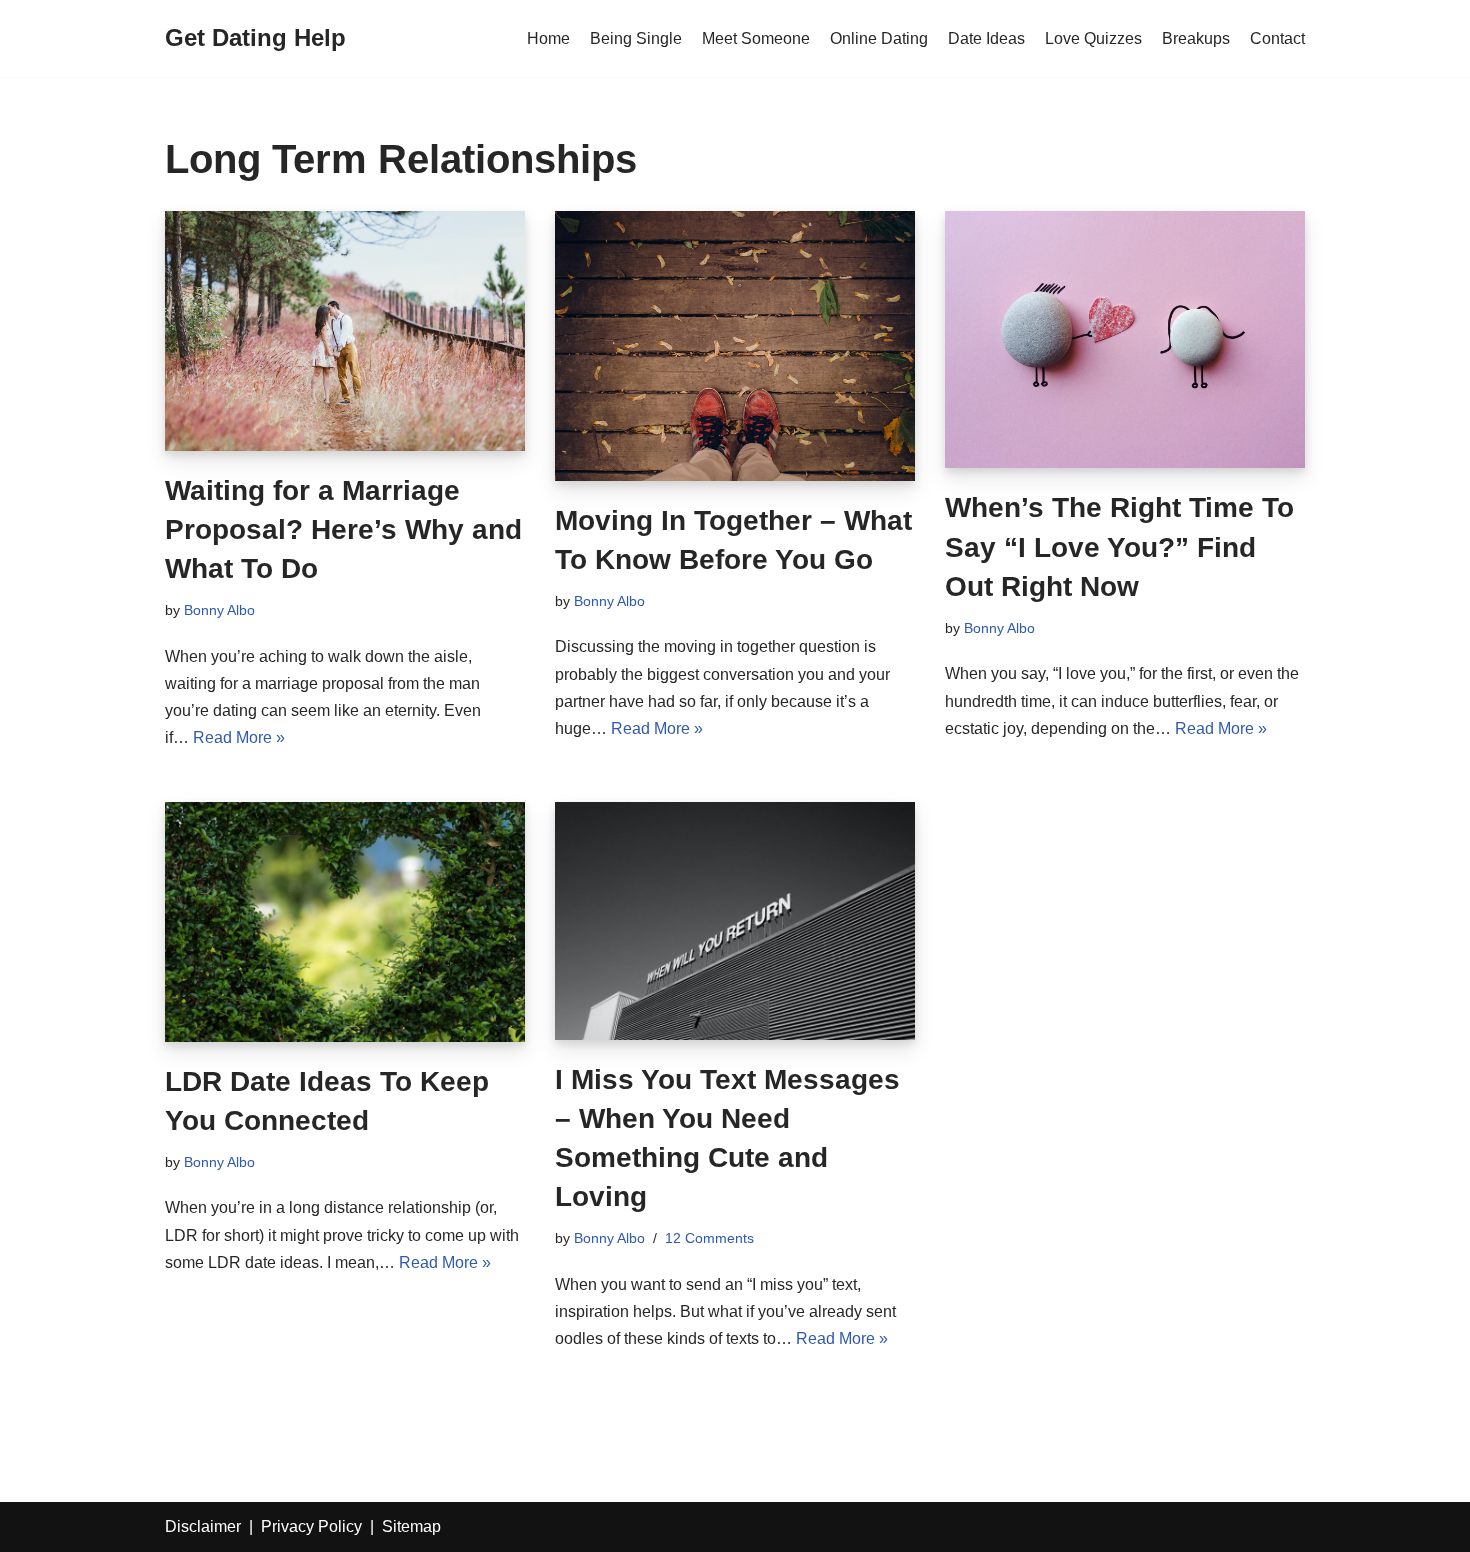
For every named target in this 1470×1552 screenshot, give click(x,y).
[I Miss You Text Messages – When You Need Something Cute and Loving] (735, 921)
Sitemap (411, 1526)
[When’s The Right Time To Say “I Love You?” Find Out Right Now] (1125, 340)
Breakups (1196, 38)
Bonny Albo (219, 610)
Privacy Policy (311, 1526)
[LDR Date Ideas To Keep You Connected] (345, 922)
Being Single (636, 38)
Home (548, 38)
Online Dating (879, 38)
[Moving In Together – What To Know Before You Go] (735, 346)
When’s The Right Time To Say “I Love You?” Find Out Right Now (1119, 546)
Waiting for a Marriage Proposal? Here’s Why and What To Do (343, 529)
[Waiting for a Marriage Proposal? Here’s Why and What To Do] (345, 331)
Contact (1277, 38)
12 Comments (709, 1238)
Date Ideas (986, 38)
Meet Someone (756, 38)
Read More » (239, 737)
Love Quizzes (1093, 38)
